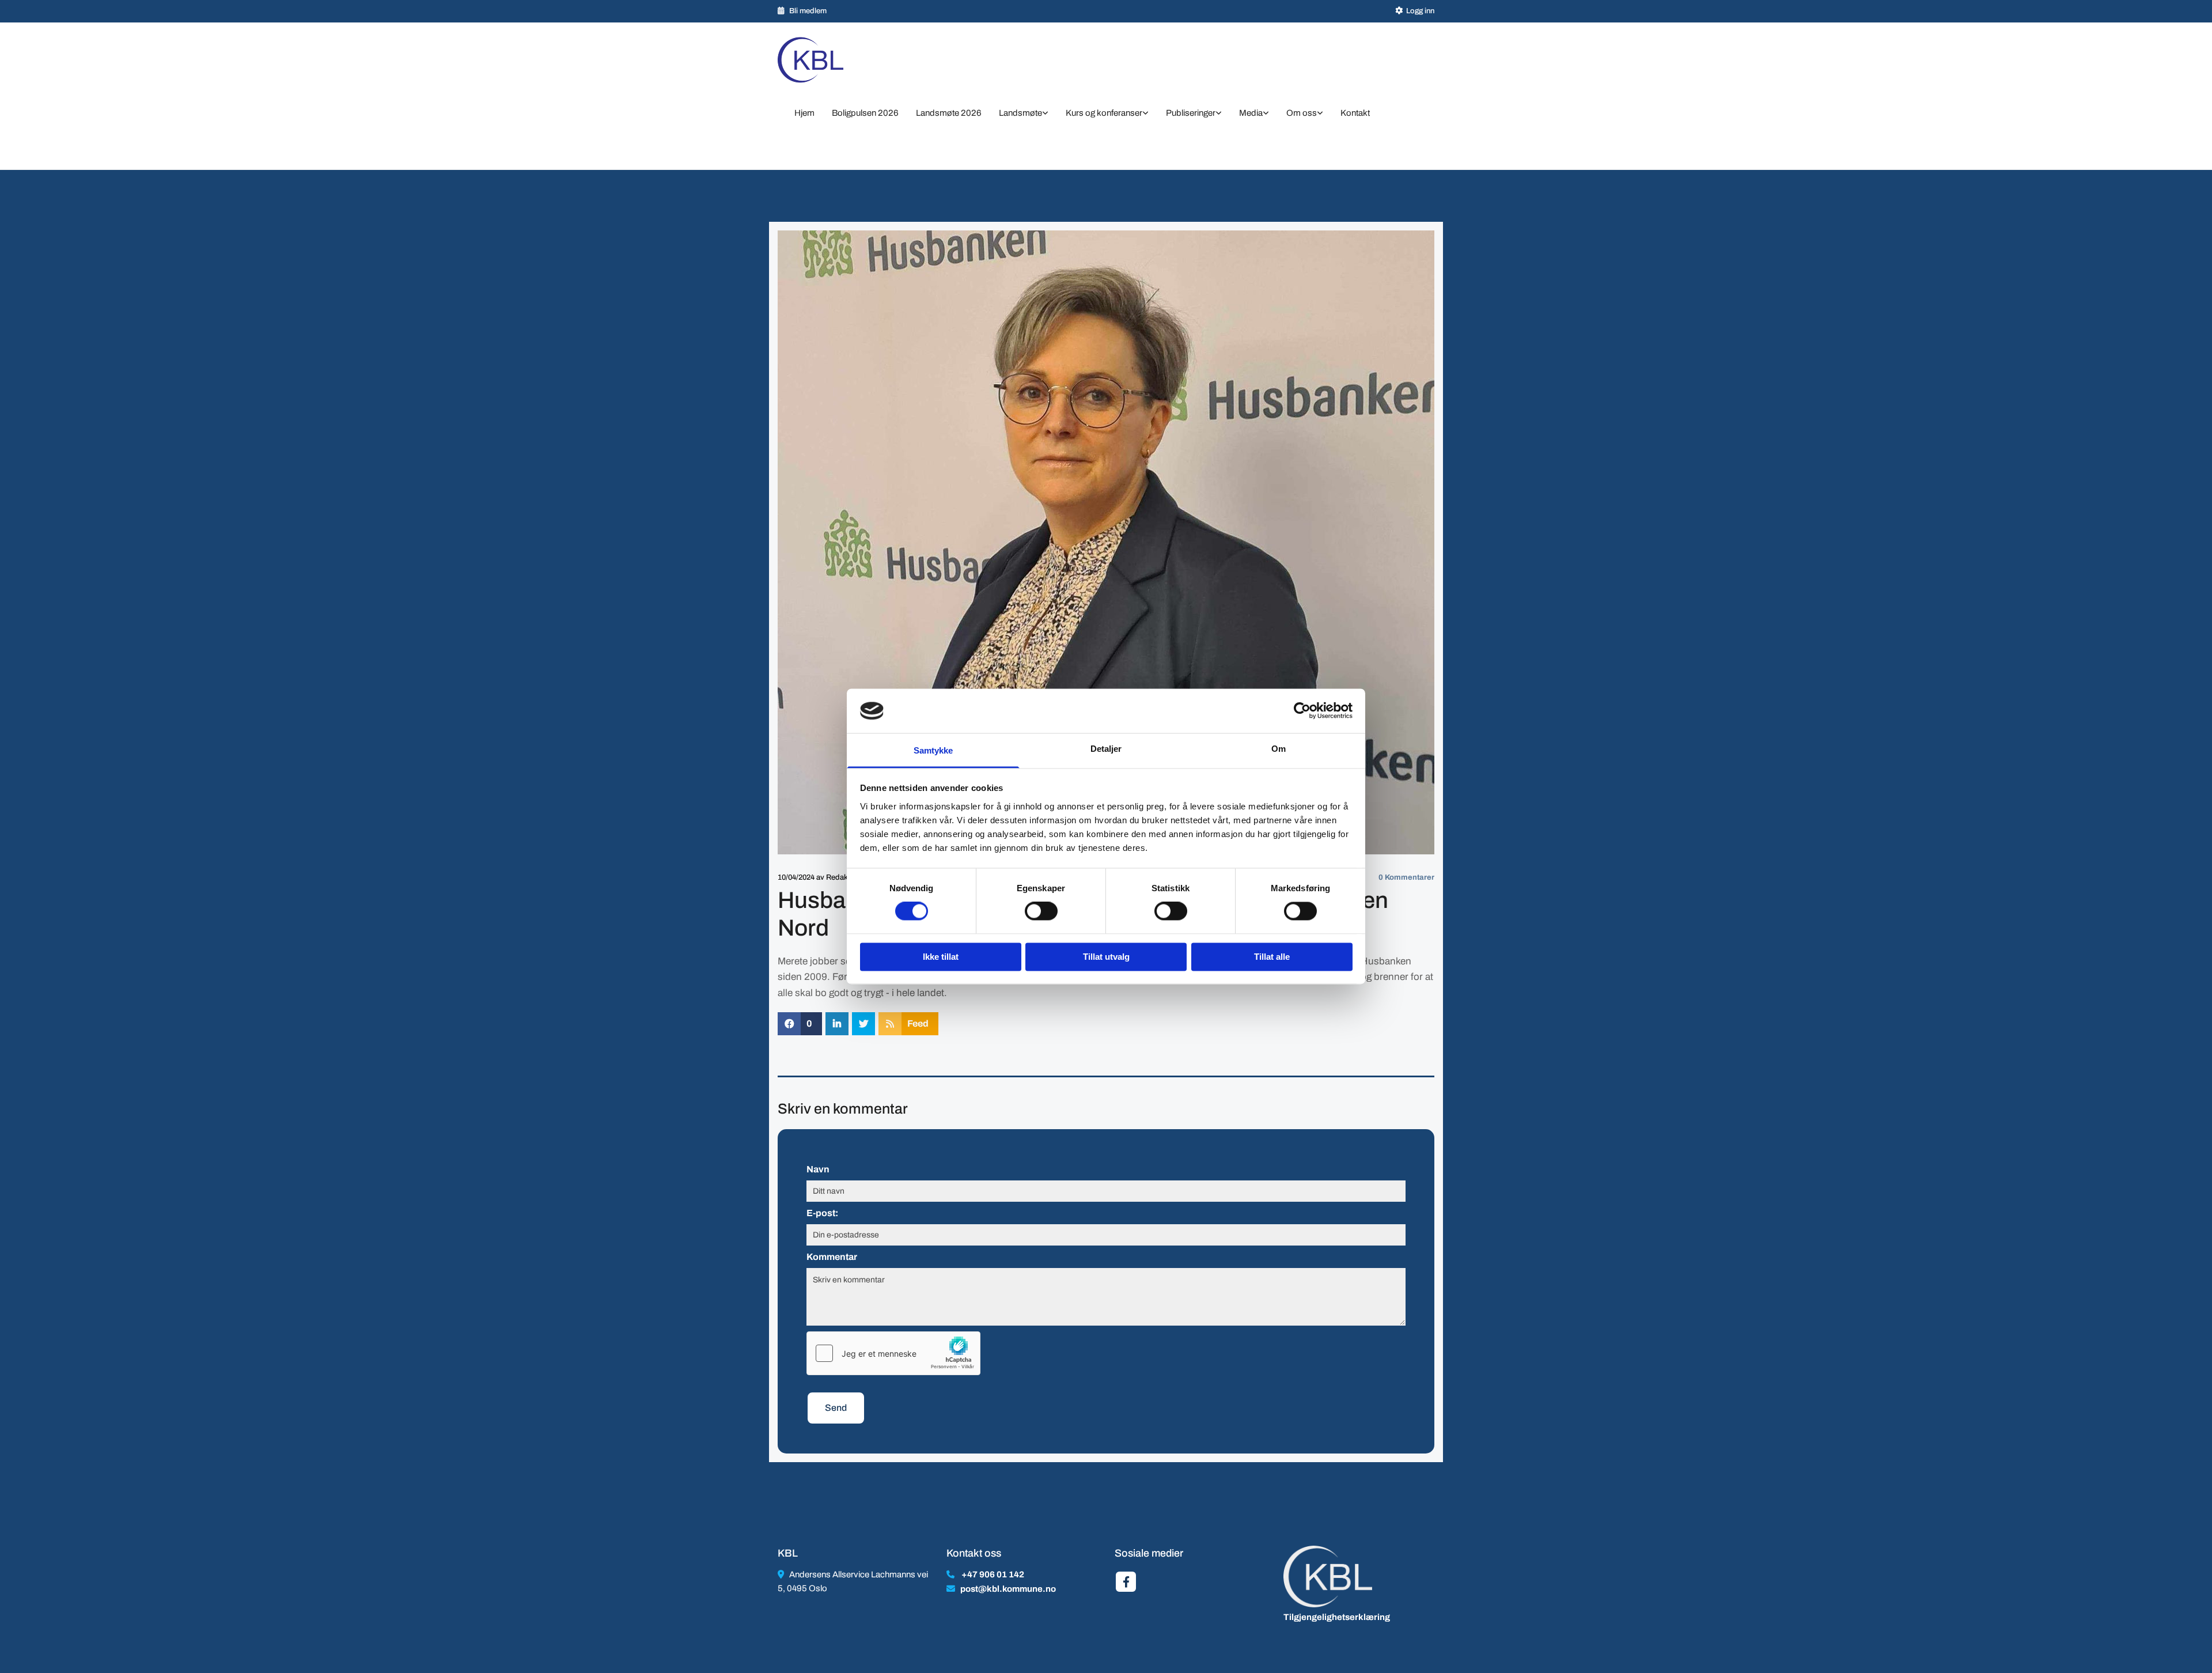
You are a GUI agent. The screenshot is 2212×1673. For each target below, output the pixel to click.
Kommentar (832, 1257)
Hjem (804, 113)
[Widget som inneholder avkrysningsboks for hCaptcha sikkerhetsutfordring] (893, 1353)
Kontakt (1355, 113)
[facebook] (1126, 1582)
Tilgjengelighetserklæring (1337, 1617)
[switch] (1041, 911)
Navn (818, 1169)
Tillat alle (1272, 957)
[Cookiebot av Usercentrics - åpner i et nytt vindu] (1302, 711)
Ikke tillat (941, 957)
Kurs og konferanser (1104, 113)
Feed (918, 1023)
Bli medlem (808, 11)
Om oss (1302, 113)
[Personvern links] (1320, 114)
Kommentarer (1406, 877)
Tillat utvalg (1106, 957)
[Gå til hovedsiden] (825, 60)
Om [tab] (1279, 749)
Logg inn (1420, 11)
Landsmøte (1020, 113)
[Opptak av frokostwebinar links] (1266, 114)
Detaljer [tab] (1106, 749)
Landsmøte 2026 (949, 113)
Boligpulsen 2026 (865, 113)
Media (1251, 113)
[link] (1024, 114)
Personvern (810, 136)
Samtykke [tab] (933, 750)
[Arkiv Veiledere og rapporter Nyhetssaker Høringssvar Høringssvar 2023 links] (1219, 114)
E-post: (822, 1213)
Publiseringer (1191, 113)
